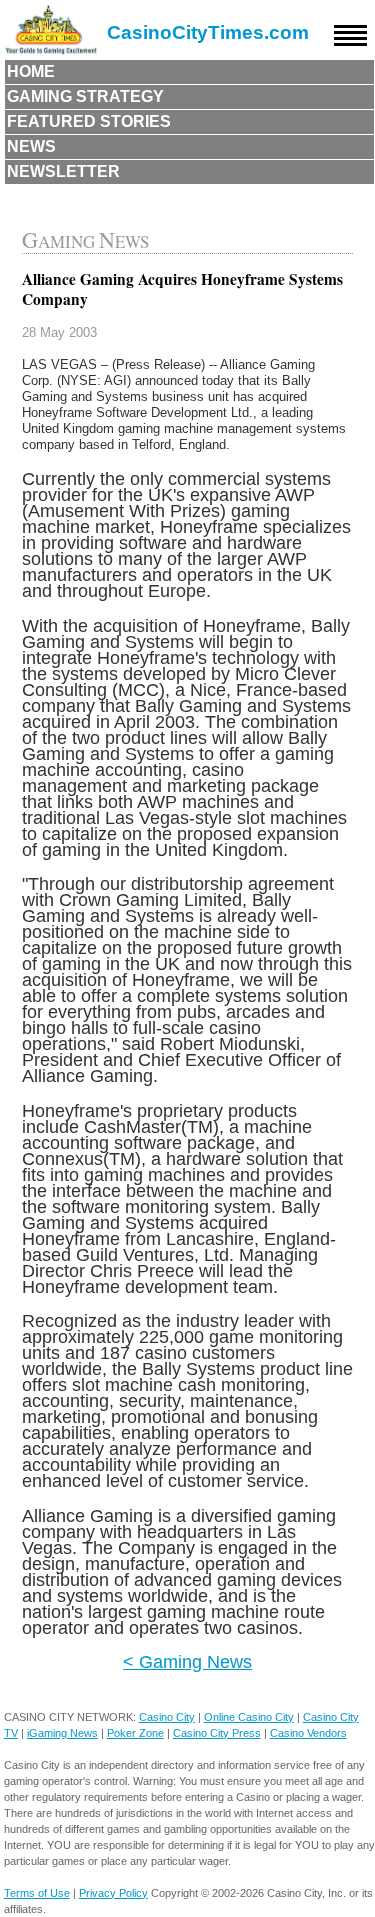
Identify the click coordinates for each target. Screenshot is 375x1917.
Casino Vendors (308, 1733)
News (31, 146)
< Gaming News (187, 1661)
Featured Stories (89, 121)
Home (31, 71)
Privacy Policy (113, 1893)
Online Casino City (249, 1717)
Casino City (167, 1717)
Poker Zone (135, 1733)
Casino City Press (217, 1733)
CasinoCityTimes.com (208, 32)
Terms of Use (37, 1893)
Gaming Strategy (85, 96)
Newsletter (63, 171)
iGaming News (62, 1733)
